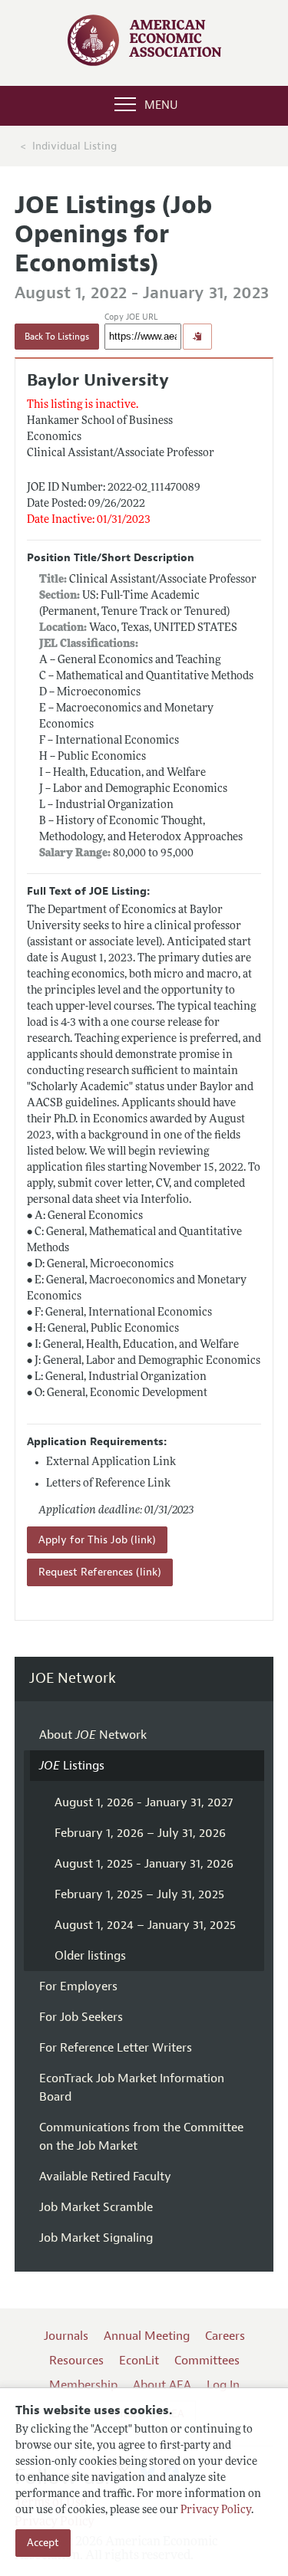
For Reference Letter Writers (116, 2048)
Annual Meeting (147, 2336)
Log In (223, 2385)
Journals (66, 2336)
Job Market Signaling (96, 2238)
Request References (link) (100, 1572)
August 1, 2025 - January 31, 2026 (144, 1864)
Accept (43, 2543)
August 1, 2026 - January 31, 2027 (144, 1802)
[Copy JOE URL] (197, 337)
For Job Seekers (81, 2017)
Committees (207, 2361)
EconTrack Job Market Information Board (132, 2088)
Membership (83, 2385)
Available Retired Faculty (105, 2177)
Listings (72, 1766)
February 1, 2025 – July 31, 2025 (139, 1894)
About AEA (162, 2385)
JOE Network (73, 1679)
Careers (225, 2336)
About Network (93, 1735)
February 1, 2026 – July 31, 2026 (140, 1833)
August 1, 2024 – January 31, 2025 (145, 1925)
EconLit (139, 2361)
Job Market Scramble (96, 2207)
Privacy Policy (216, 2510)
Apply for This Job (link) (97, 1540)
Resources (76, 2361)
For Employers (78, 1986)
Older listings (90, 1956)
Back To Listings (57, 337)
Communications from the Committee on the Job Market (141, 2137)
